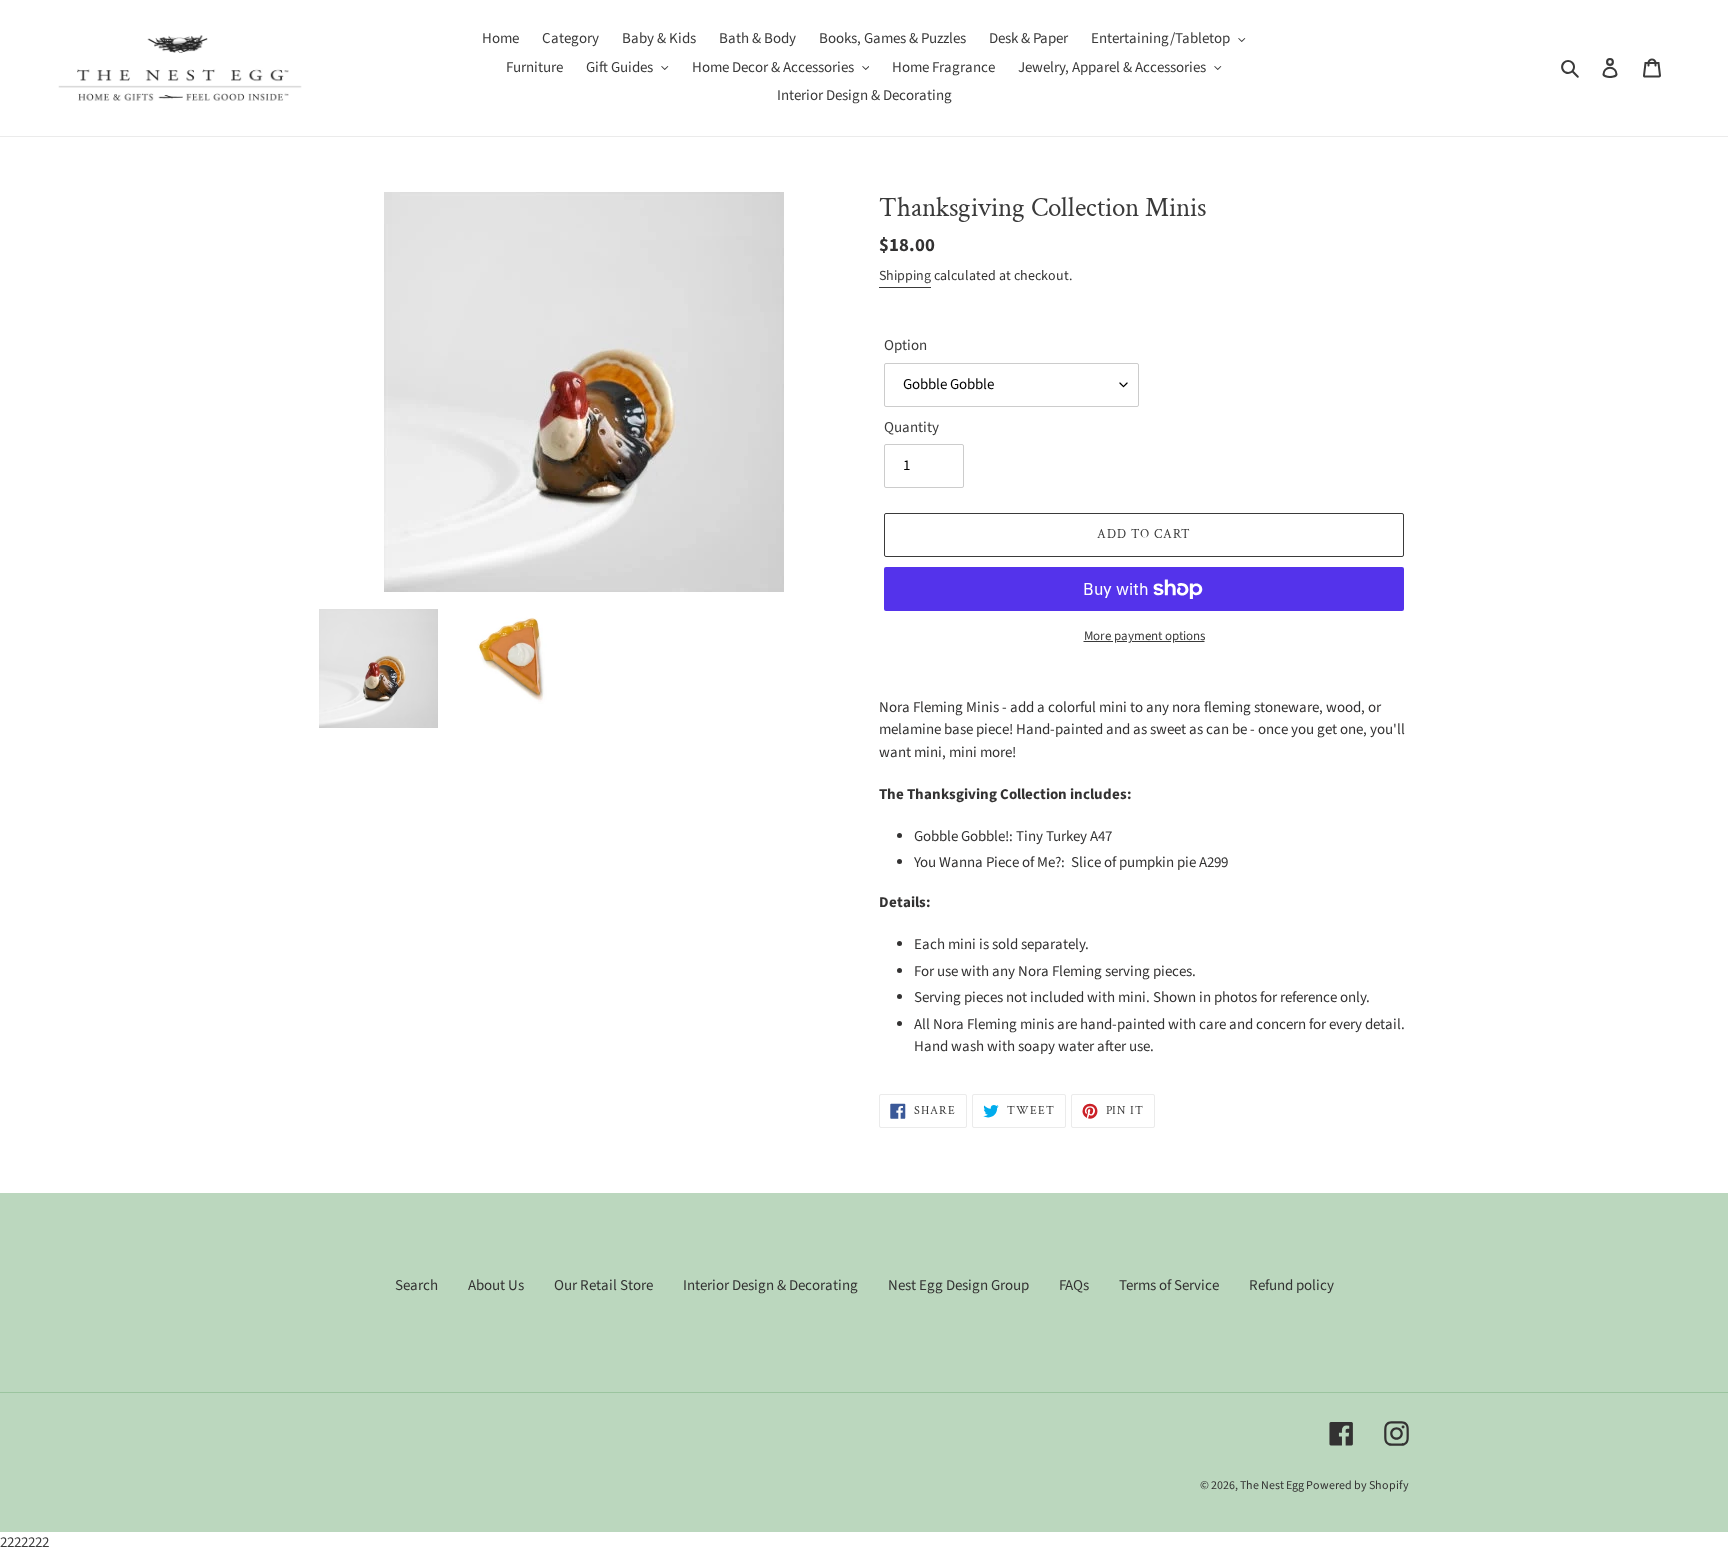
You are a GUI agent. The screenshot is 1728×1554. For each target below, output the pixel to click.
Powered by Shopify (1357, 1485)
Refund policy (1291, 1285)
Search (416, 1285)
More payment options (1144, 636)
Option (905, 345)
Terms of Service (1169, 1285)
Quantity (911, 427)
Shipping (905, 276)
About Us (496, 1285)
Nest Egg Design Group (958, 1285)
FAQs (1074, 1285)
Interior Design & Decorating (770, 1285)
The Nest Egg (1273, 1485)
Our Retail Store (603, 1285)
